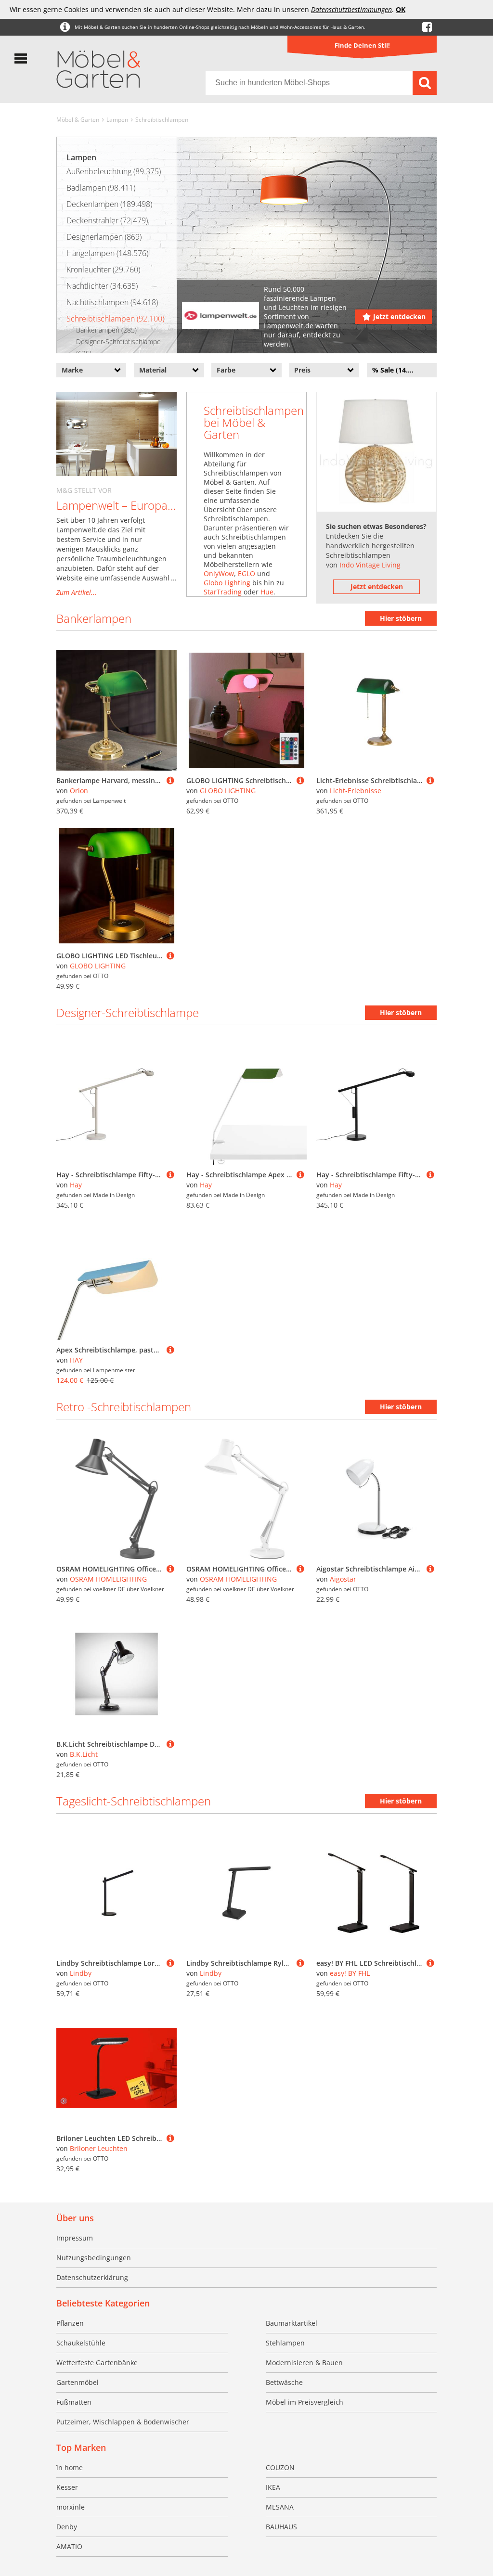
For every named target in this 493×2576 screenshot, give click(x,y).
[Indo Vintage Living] (376, 452)
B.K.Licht (84, 1754)
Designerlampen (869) (104, 237)
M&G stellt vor (84, 490)
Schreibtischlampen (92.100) (115, 319)
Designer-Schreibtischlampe (128, 1012)
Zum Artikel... (77, 592)
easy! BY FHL (350, 1973)
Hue (267, 592)
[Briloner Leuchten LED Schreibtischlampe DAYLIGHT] (170, 2138)
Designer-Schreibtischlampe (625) (118, 347)
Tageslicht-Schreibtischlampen (134, 1801)
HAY (76, 1360)
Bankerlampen (94, 618)
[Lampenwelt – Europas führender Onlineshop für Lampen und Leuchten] (117, 434)
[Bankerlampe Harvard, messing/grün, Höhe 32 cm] (170, 780)
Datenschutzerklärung (92, 2277)
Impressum (75, 2238)
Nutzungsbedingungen (94, 2258)
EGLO (246, 573)
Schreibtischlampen (162, 120)
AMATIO (69, 2546)
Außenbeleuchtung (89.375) (114, 171)
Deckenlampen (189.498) (109, 204)
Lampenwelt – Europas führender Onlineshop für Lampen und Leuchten (117, 505)
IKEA (273, 2487)
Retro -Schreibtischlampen (124, 1407)
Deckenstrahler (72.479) (107, 220)
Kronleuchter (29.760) (103, 270)
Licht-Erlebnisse (356, 791)
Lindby (81, 1973)
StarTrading (223, 592)
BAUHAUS (281, 2527)
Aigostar (343, 1579)
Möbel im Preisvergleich (305, 2402)
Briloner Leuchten (99, 2148)
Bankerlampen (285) (106, 330)
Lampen (117, 120)
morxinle (71, 2507)
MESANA (280, 2507)
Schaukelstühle (81, 2343)
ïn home (70, 2467)
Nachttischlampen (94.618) (112, 302)
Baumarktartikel (292, 2323)
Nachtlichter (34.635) (102, 286)
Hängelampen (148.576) (107, 253)
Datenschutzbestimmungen (351, 9)
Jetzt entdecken (399, 316)
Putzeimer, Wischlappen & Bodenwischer (123, 2422)
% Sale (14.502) (397, 370)
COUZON (280, 2467)
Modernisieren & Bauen (304, 2363)
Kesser (67, 2487)
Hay (76, 1185)
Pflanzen (70, 2323)
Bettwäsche (284, 2382)
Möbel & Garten (78, 120)
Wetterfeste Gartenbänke (97, 2363)
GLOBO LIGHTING (228, 791)
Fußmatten (74, 2402)
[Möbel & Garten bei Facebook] (427, 27)
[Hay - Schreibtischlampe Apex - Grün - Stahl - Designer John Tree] (300, 1175)
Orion (79, 791)
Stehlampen (285, 2343)
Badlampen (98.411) (101, 188)
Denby (67, 2527)
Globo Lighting (227, 583)
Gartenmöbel (78, 2382)
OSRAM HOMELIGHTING (108, 1579)
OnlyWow (219, 573)
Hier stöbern (401, 618)
